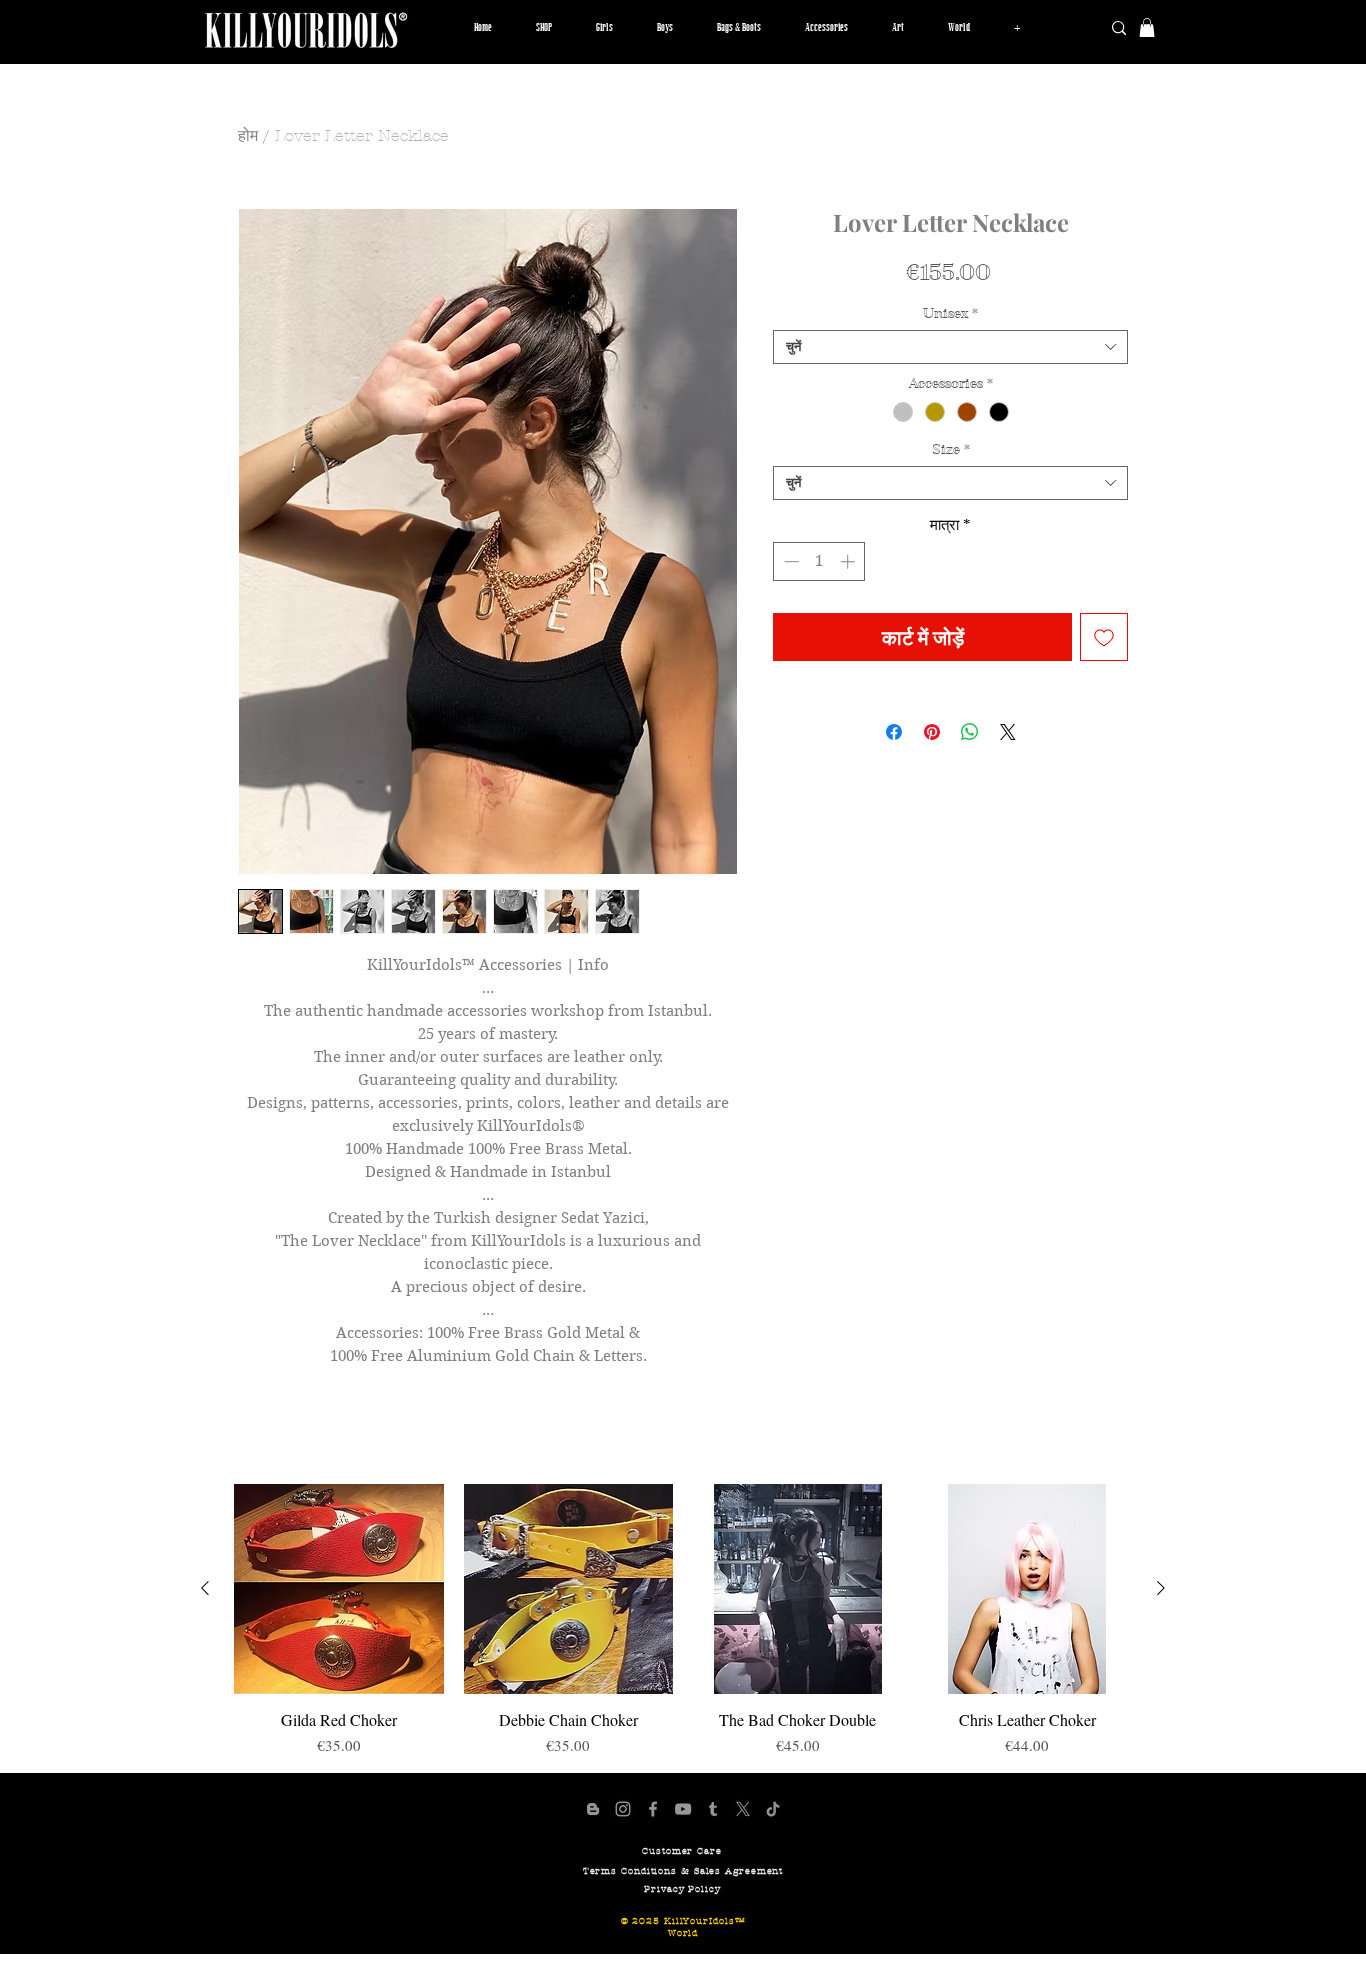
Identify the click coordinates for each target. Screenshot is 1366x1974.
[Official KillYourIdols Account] (623, 1809)
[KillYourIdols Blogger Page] (593, 1809)
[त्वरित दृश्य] (339, 1589)
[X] (743, 1809)
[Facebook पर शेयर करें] (894, 732)
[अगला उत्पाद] (1161, 1588)
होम (248, 135)
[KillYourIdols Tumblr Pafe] (713, 1809)
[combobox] (950, 347)
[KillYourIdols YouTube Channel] (683, 1809)
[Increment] (849, 561)
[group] (683, 1620)
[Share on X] (1008, 732)
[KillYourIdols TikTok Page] (773, 1809)
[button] (604, 28)
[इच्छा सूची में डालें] (1104, 637)
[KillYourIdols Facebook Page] (653, 1809)
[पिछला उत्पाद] (205, 1588)
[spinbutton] (819, 561)
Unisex (950, 314)
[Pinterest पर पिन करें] (932, 732)
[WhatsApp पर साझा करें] (970, 732)
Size (951, 450)
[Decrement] (789, 561)
